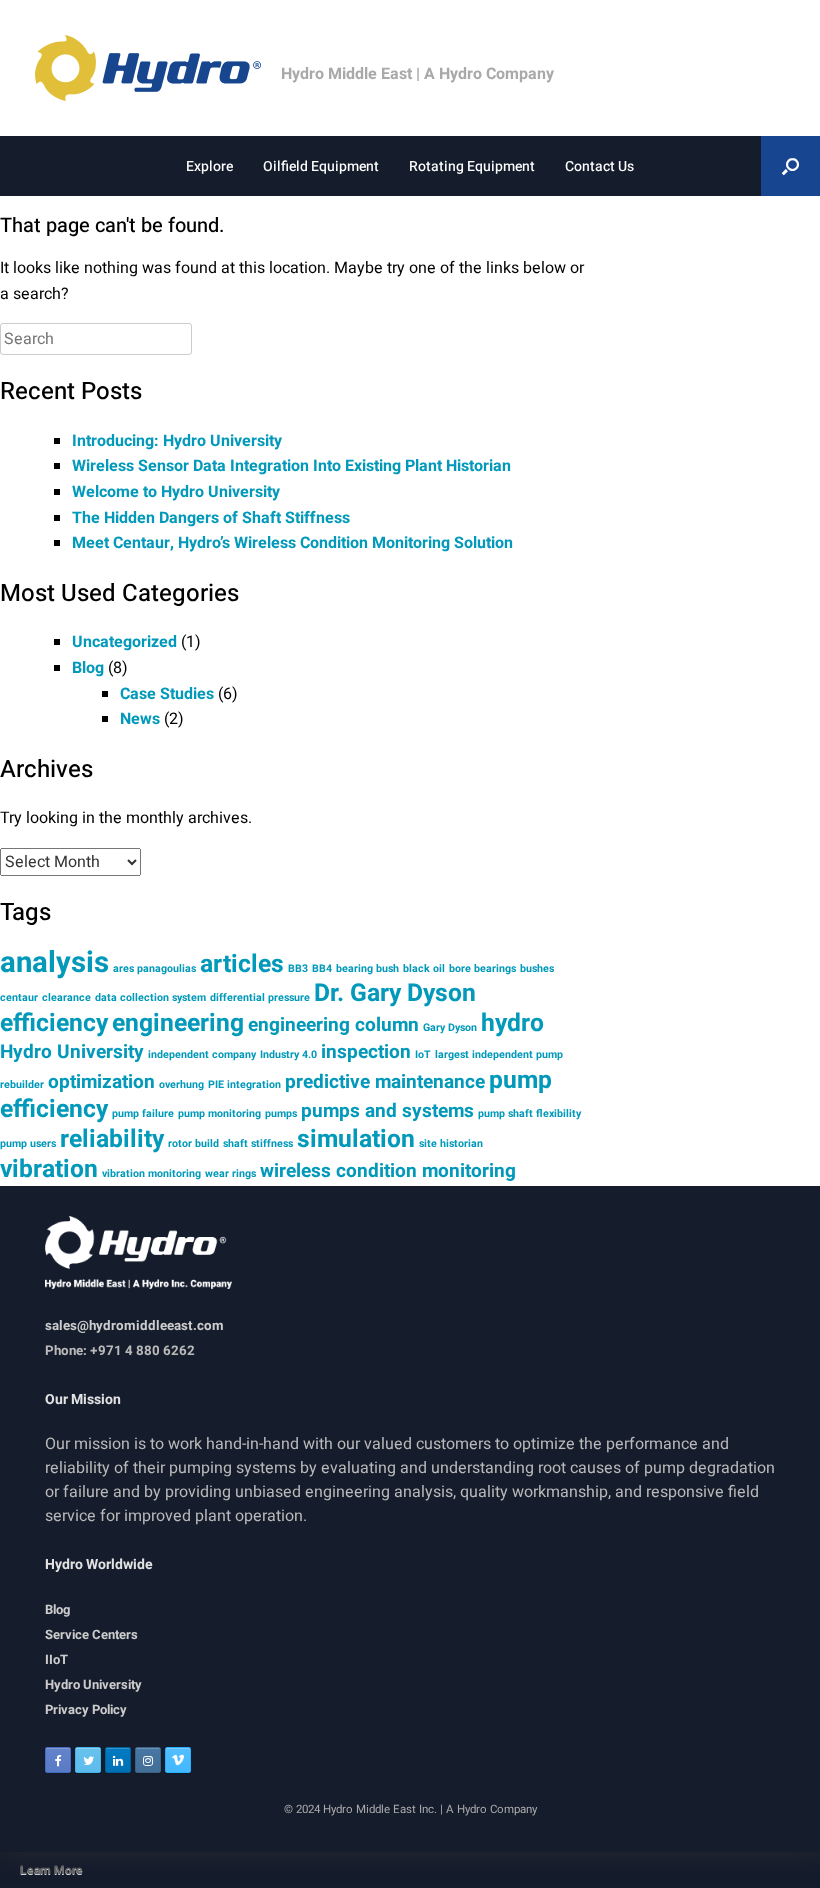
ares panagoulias (154, 968)
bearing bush (367, 968)
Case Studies (167, 694)
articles (242, 964)
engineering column (333, 1025)
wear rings (230, 1173)
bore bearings (482, 968)
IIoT (56, 1659)
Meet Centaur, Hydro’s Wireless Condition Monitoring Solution (292, 543)
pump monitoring (219, 1113)
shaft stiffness (258, 1143)
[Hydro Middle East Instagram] (148, 1760)
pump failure (143, 1113)
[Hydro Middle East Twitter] (88, 1760)
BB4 (322, 968)
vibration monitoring (151, 1173)
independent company (202, 1054)
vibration (49, 1169)
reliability (112, 1139)
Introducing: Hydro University (177, 441)
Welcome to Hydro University (176, 492)
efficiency (54, 1023)
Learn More (51, 1870)
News (140, 719)
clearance (66, 997)
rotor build (193, 1143)
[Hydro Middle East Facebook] (58, 1760)
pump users (28, 1143)
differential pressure (260, 997)
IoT (423, 1054)
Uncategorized (124, 642)
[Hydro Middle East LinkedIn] (118, 1760)
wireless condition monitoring (388, 1171)
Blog (88, 668)
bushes (537, 968)
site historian (451, 1143)
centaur (19, 997)
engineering (178, 1023)
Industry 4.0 (288, 1054)
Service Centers (91, 1634)
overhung (181, 1084)
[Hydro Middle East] (158, 68)
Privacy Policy (86, 1709)
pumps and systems (387, 1111)
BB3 (298, 968)
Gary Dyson (450, 1027)
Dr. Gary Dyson (395, 993)
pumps (281, 1113)
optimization (101, 1082)
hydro (512, 1023)
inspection (366, 1052)
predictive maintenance (385, 1082)
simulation (356, 1139)
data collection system (150, 997)
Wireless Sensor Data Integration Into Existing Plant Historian (291, 466)
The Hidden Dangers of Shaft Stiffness (211, 518)
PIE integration (244, 1084)
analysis (54, 962)
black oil (424, 968)
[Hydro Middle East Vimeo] (178, 1760)
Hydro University (72, 1052)
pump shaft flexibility (529, 1113)
